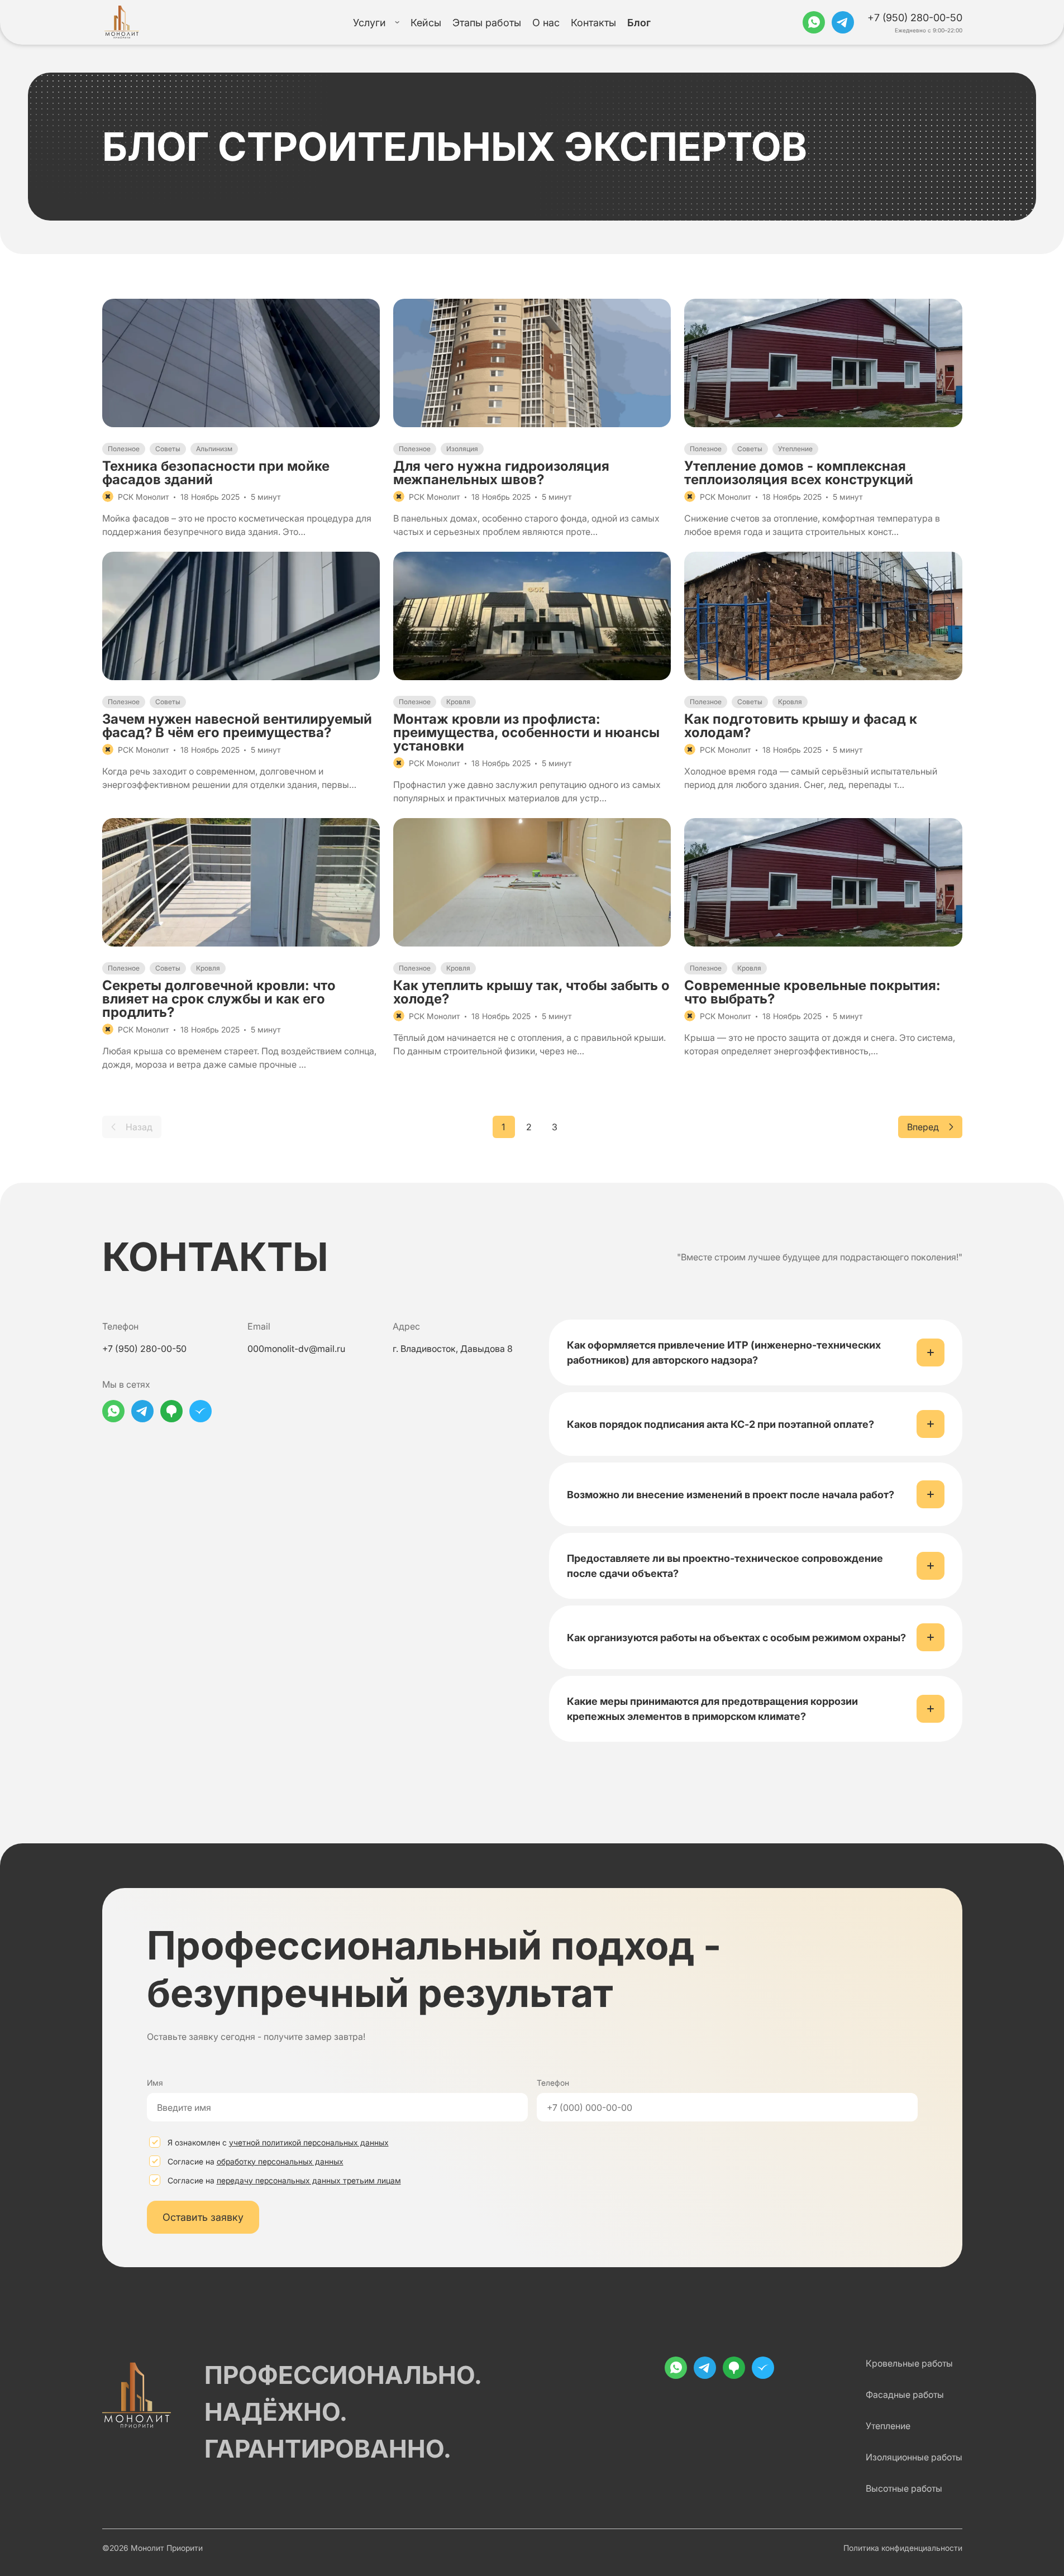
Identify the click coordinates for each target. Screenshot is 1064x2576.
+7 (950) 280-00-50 (915, 18)
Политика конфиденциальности (903, 2548)
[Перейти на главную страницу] (124, 22)
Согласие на (256, 2161)
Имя (155, 2083)
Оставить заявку (203, 2217)
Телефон (553, 2083)
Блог (639, 23)
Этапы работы (487, 23)
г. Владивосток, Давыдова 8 (453, 1349)
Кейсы (426, 23)
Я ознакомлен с (278, 2142)
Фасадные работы (905, 2395)
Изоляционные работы (914, 2457)
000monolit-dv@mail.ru (296, 1349)
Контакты (593, 23)
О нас (546, 23)
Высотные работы (904, 2488)
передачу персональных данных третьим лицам (309, 2180)
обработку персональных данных (280, 2161)
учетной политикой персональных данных (309, 2142)
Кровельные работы (909, 2363)
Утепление (888, 2426)
